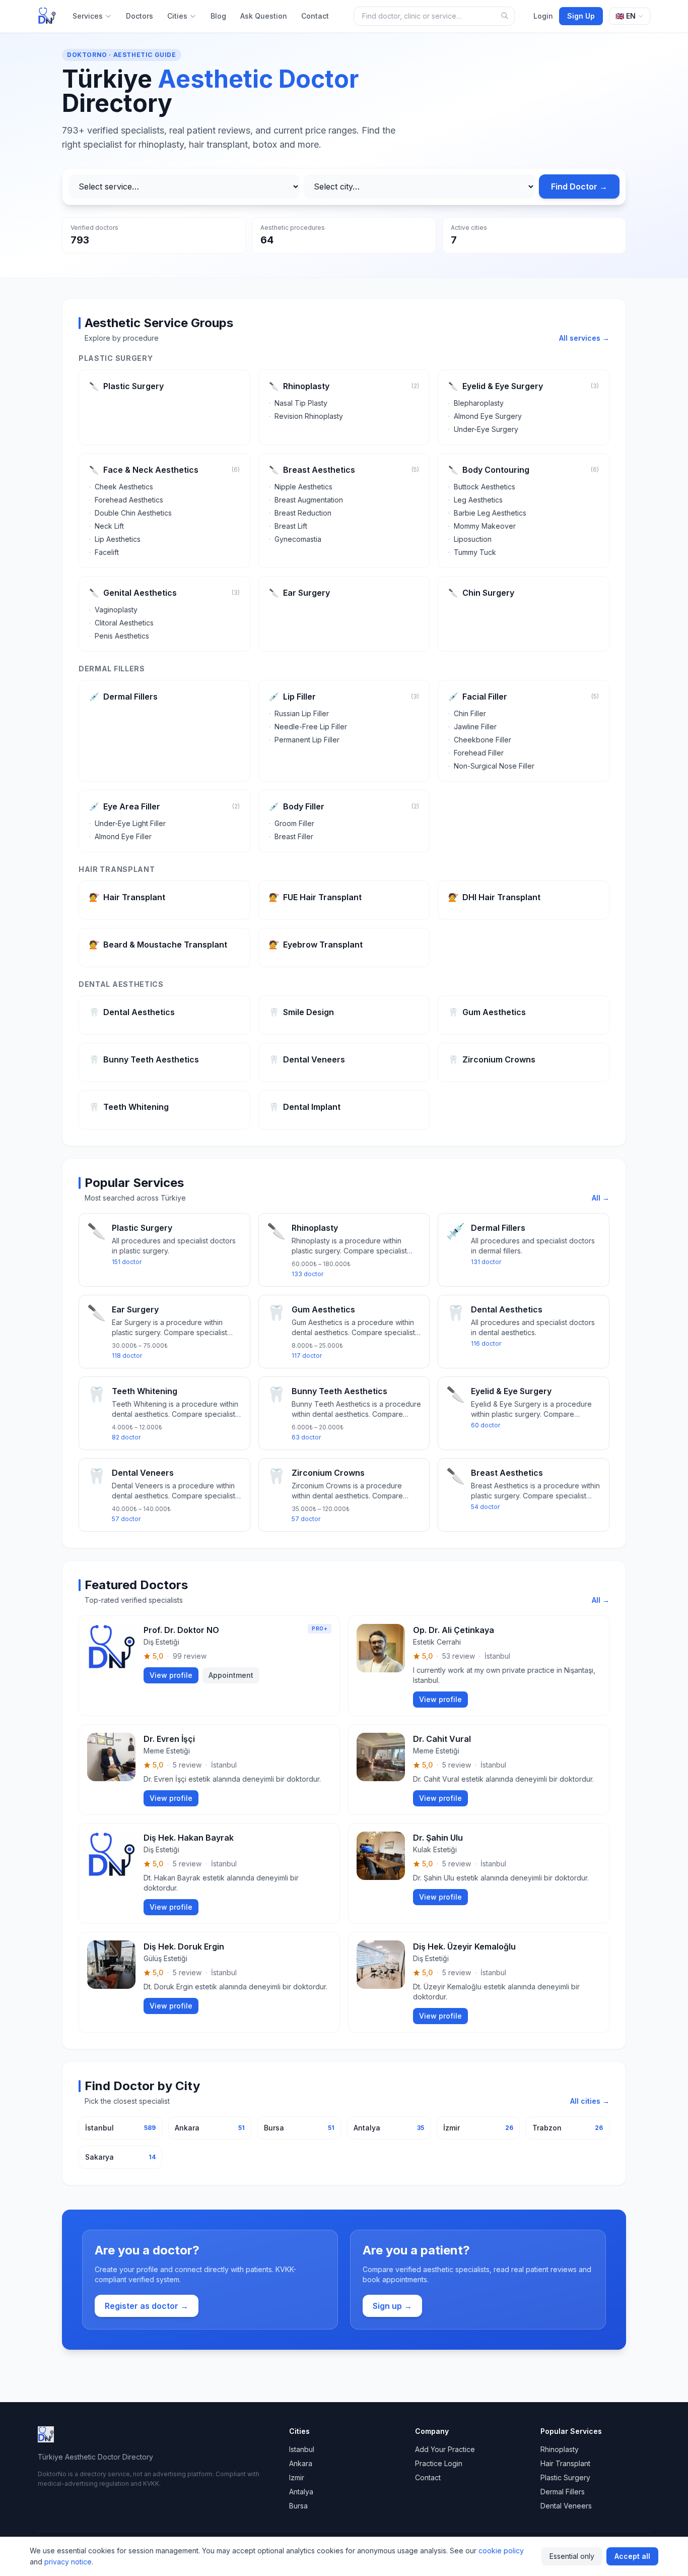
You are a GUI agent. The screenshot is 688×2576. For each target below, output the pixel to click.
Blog (218, 16)
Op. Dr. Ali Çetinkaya (454, 1630)
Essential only (572, 2556)
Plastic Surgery (565, 2477)
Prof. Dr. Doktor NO (181, 1630)
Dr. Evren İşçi (169, 1739)
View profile (171, 1675)
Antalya (301, 2492)
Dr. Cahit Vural (442, 1739)
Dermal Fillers (563, 2492)
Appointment (231, 1675)
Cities (177, 16)
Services (88, 16)
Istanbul (302, 2449)
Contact (315, 16)
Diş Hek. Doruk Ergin (184, 1946)
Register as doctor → (147, 2306)
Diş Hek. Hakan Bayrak (189, 1838)
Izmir (297, 2477)
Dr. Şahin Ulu (438, 1838)
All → (601, 1198)
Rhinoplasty (560, 2449)
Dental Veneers (566, 2506)
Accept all (632, 2556)
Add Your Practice (445, 2449)
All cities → (590, 2101)
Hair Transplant (565, 2463)
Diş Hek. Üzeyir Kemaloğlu (464, 1946)
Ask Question (264, 16)
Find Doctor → (579, 186)
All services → (584, 338)
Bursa (298, 2506)
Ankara (301, 2463)
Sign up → (392, 2306)
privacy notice (68, 2562)
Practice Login (439, 2463)
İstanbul (497, 1656)
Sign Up (581, 16)
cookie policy (501, 2551)
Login (543, 16)
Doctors (140, 16)
